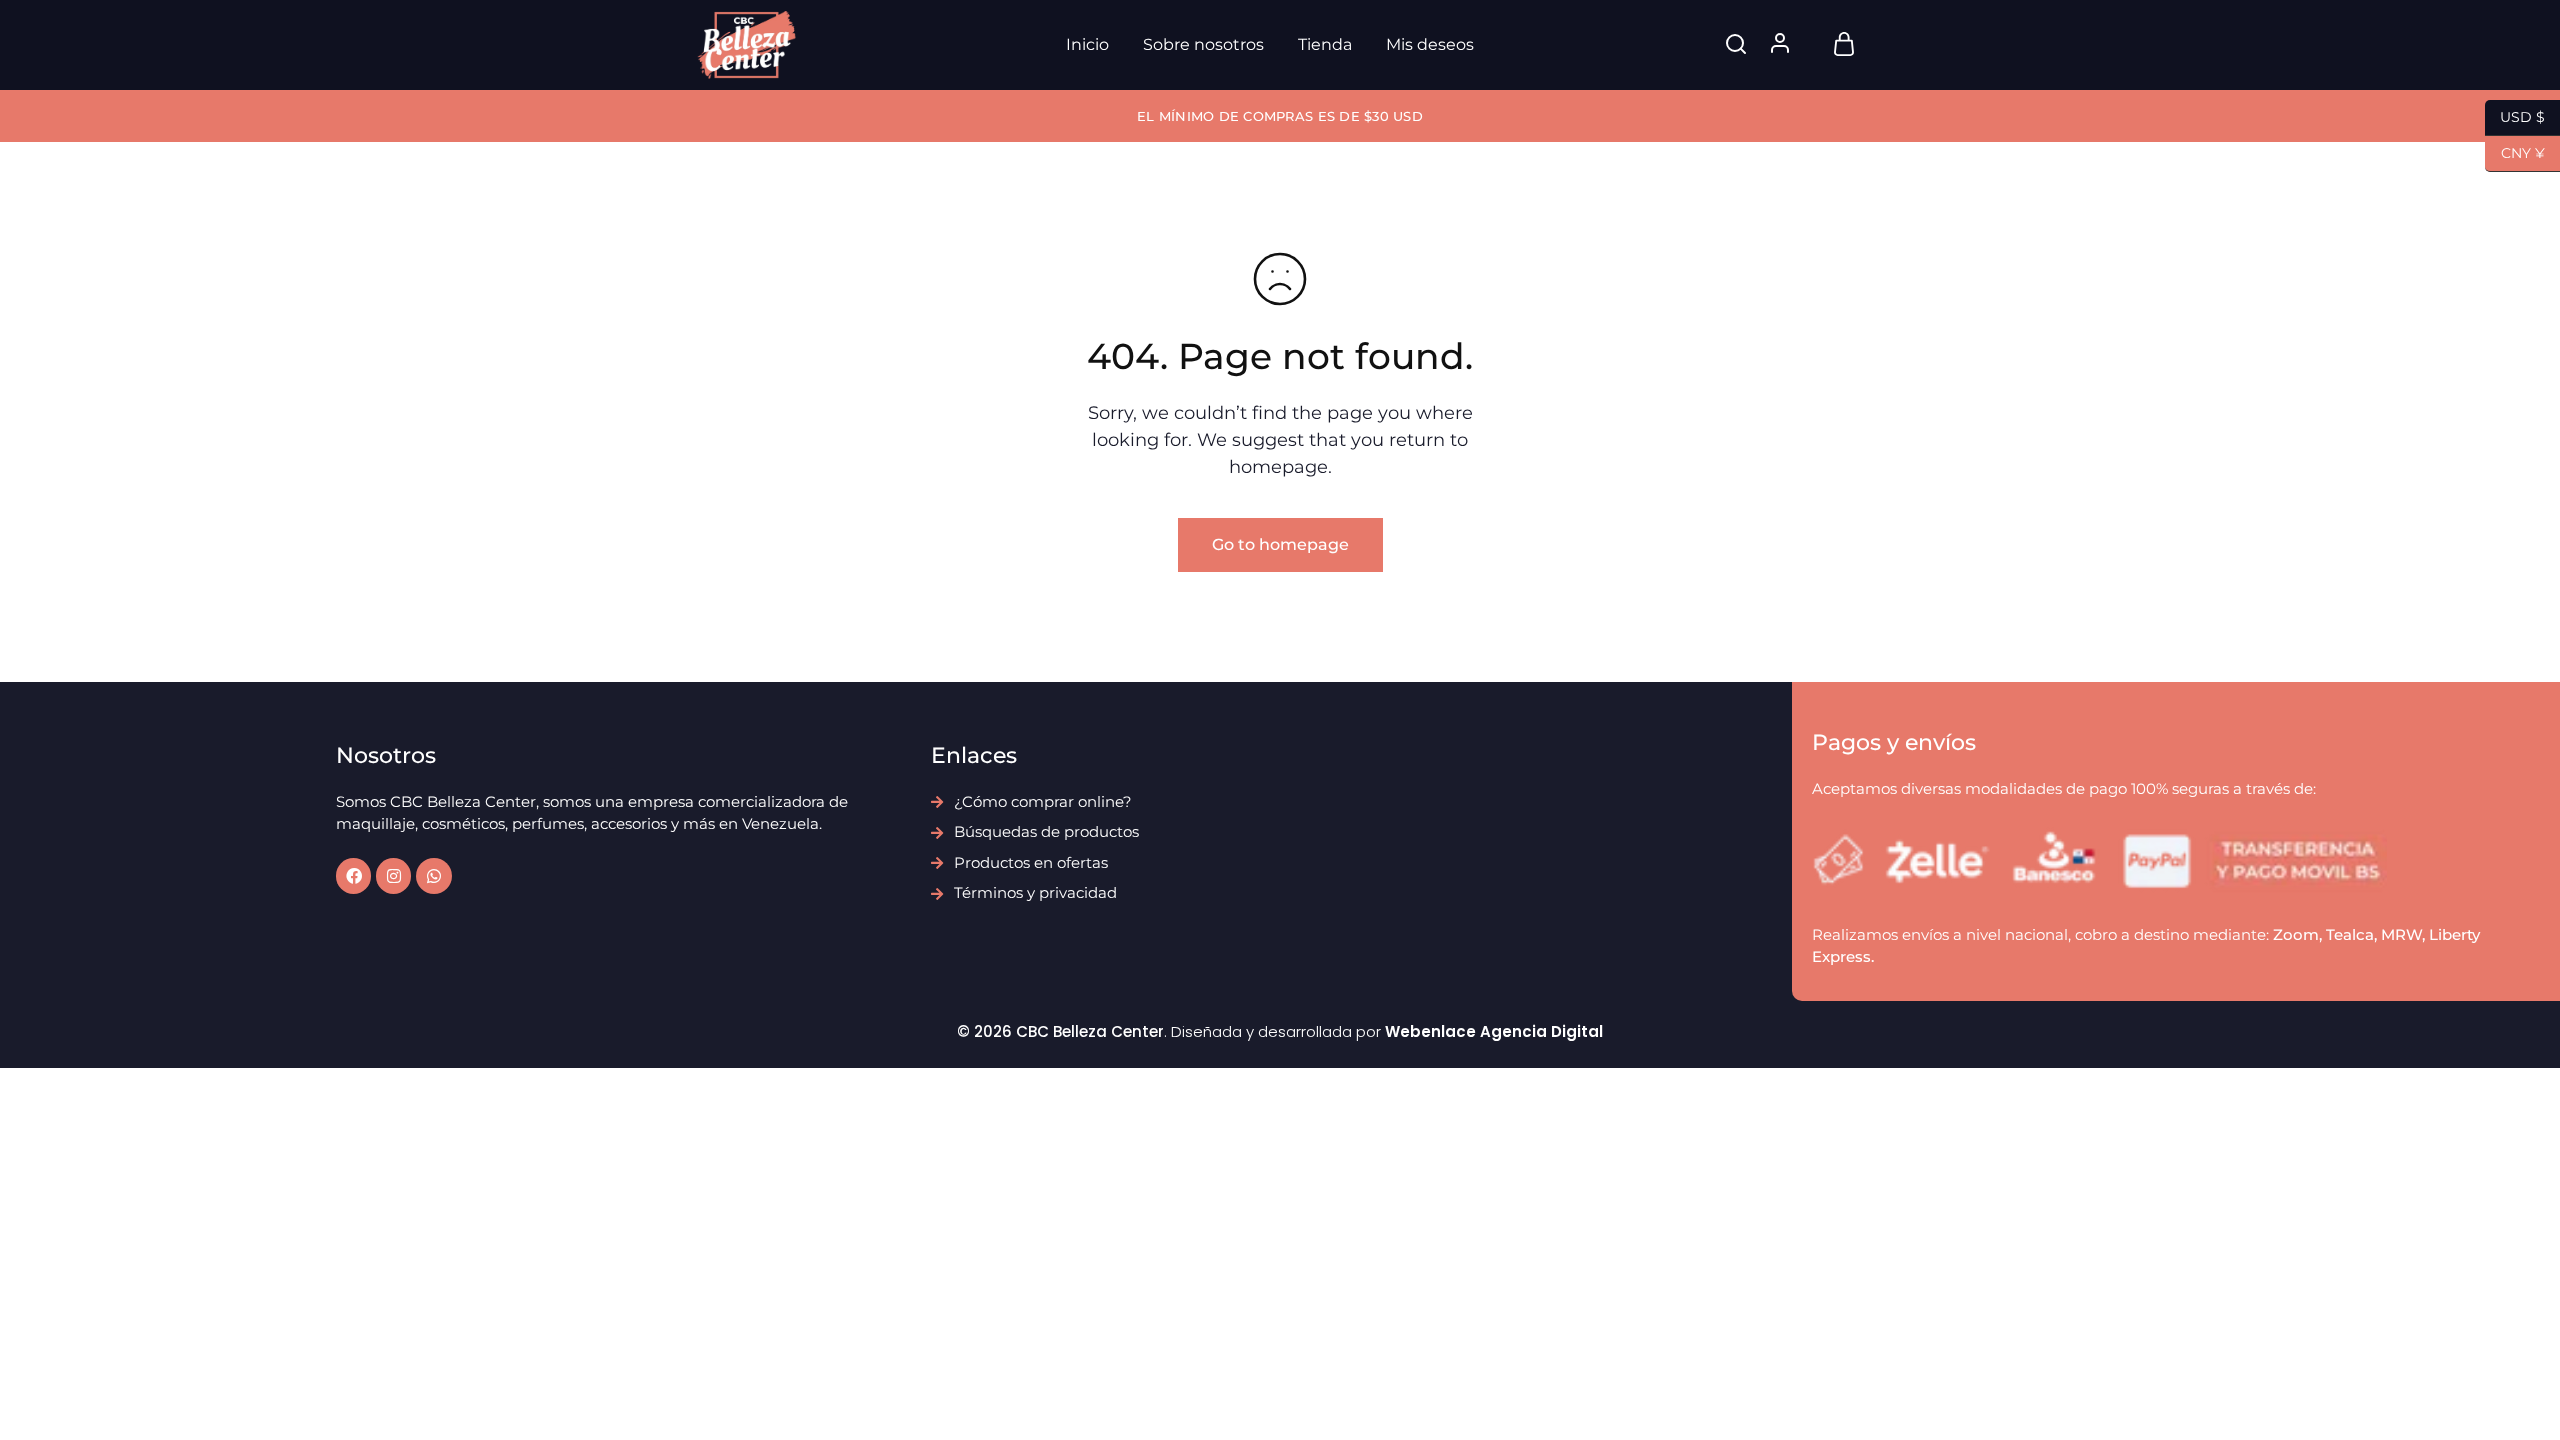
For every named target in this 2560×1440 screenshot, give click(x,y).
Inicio (1087, 44)
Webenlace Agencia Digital (1494, 1031)
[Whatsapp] (433, 875)
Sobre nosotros (1203, 44)
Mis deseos (1430, 44)
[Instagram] (393, 875)
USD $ (2515, 115)
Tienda (1325, 44)
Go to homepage (1280, 544)
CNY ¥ (2515, 151)
